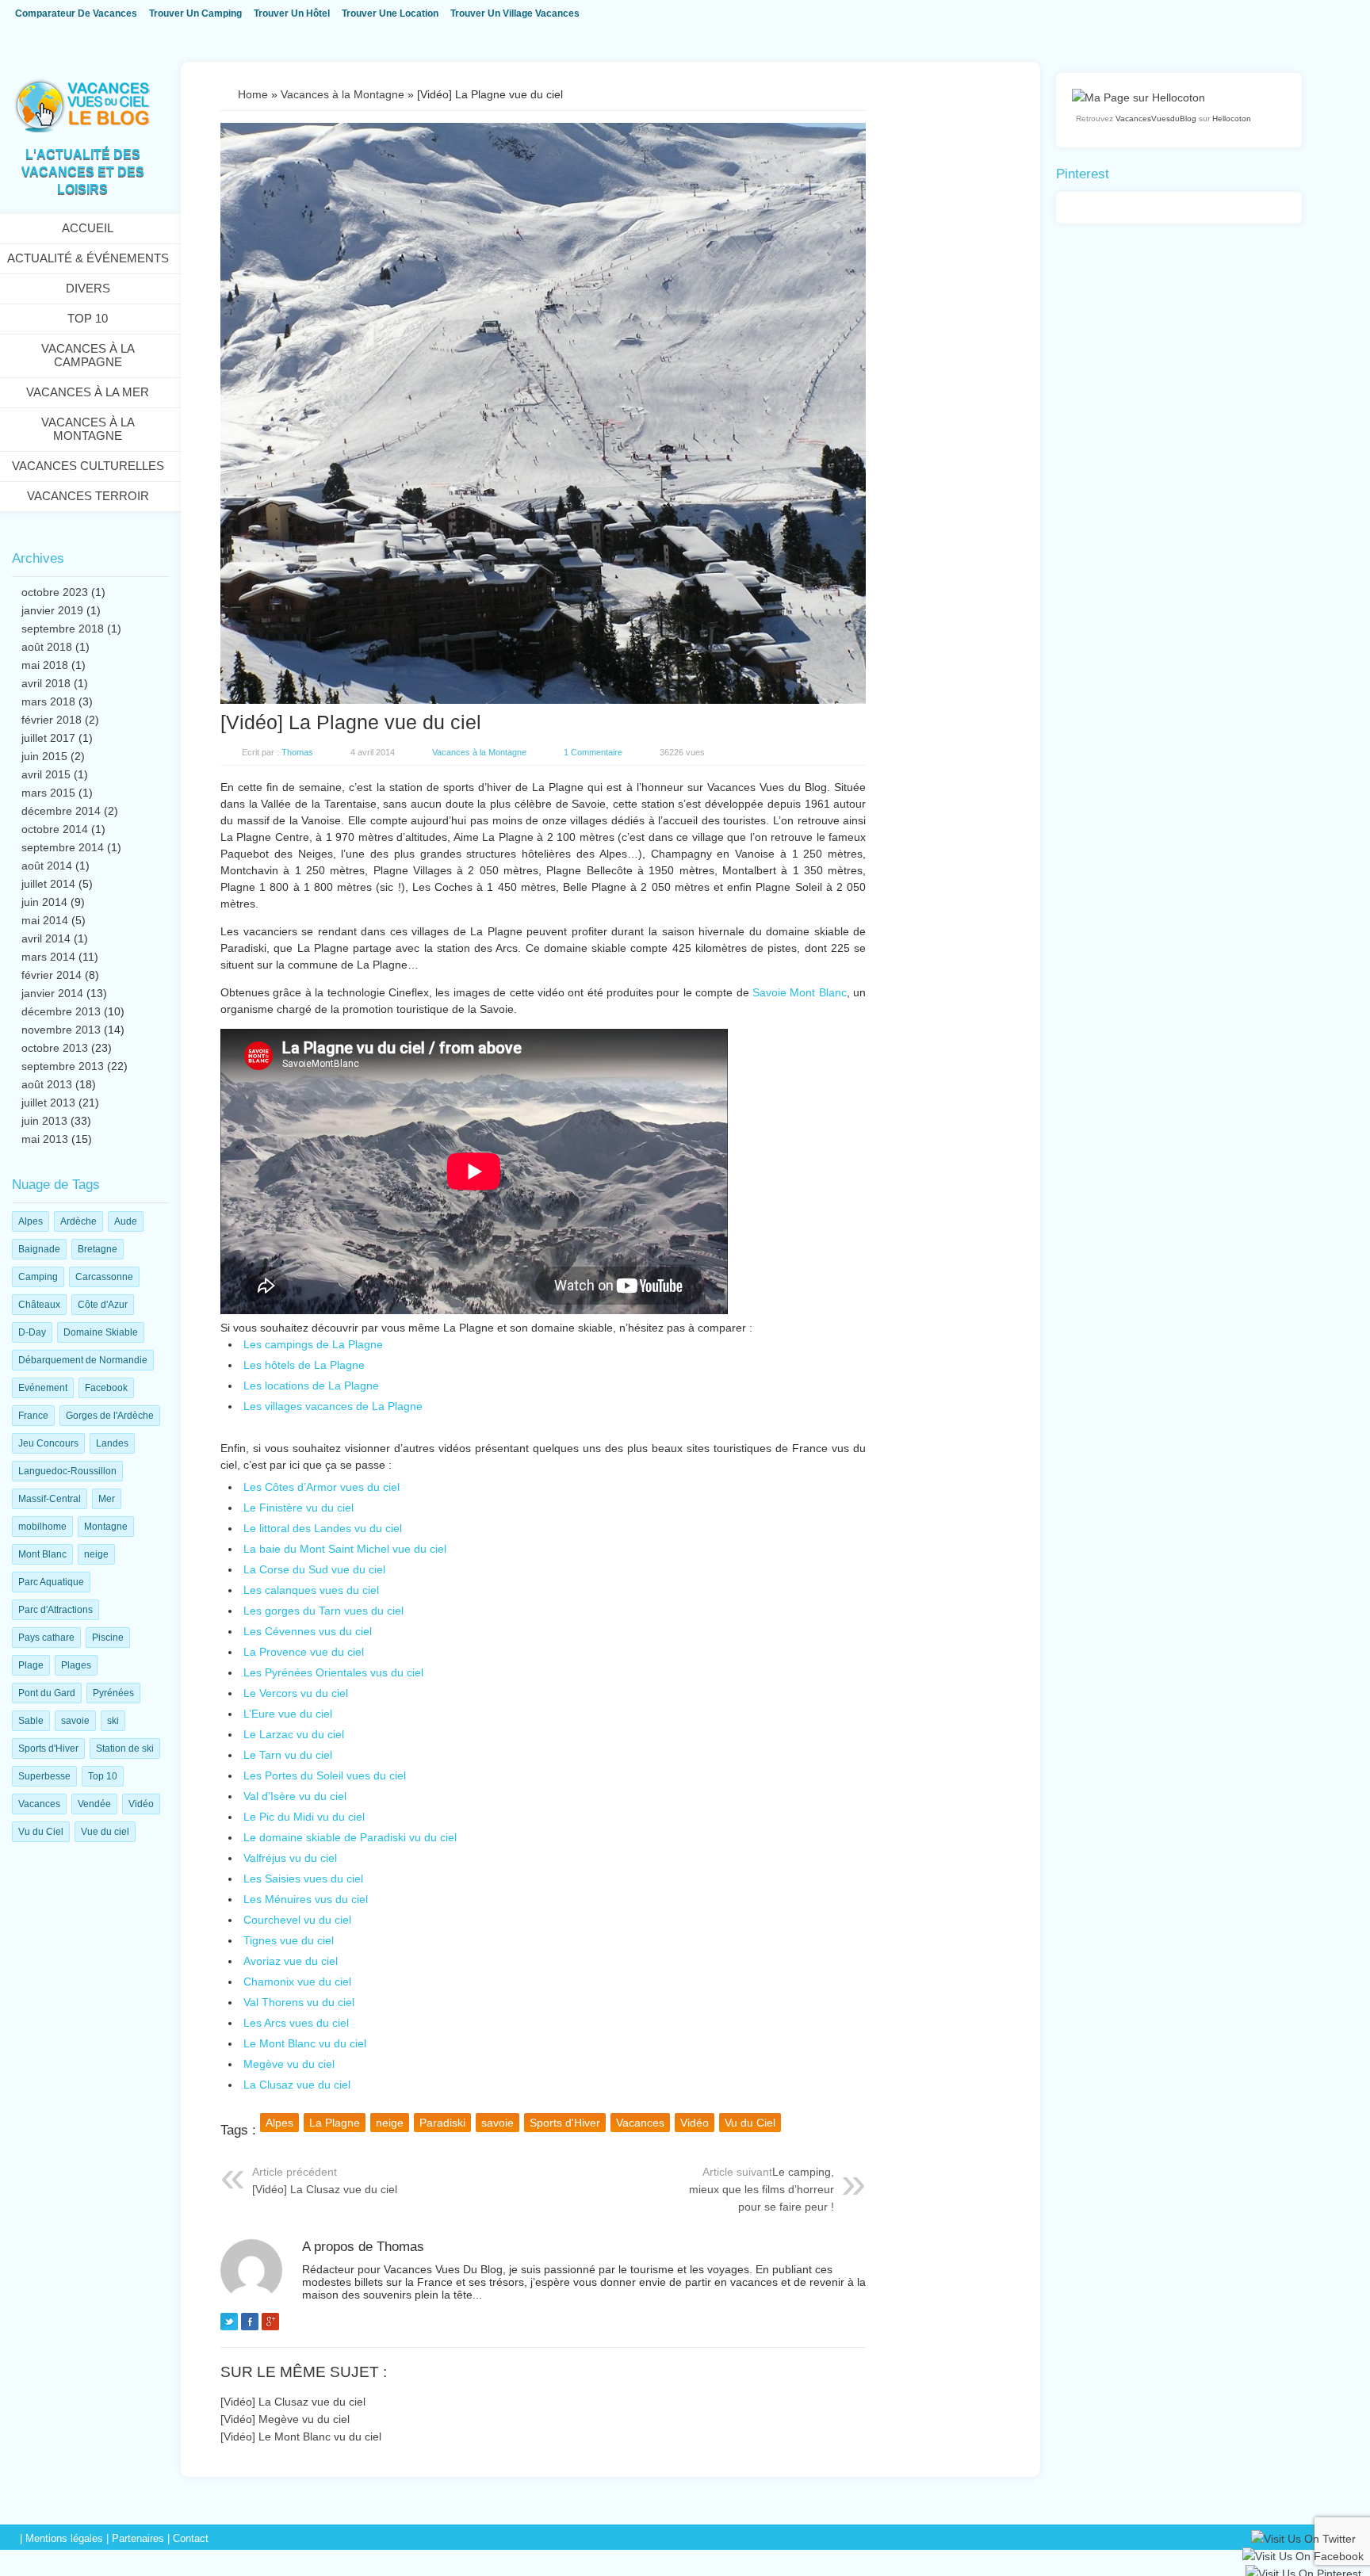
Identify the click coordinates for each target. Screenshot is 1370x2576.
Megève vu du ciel (289, 2064)
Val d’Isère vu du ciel (295, 1796)
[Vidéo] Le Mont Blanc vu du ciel (301, 2436)
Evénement (43, 1388)
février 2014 (52, 975)
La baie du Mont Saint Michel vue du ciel (345, 1549)
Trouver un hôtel (292, 13)
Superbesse (44, 1776)
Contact (191, 2538)
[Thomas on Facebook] (250, 2324)
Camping (38, 1277)
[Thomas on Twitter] (229, 2324)
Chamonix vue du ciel (297, 1982)
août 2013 (47, 1084)
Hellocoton (1232, 118)
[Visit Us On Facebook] (1303, 2559)
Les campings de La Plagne (313, 1344)
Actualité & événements (88, 258)
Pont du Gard (47, 1693)
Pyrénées (113, 1693)
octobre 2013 (55, 1048)
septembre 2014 (63, 847)
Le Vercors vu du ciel (296, 1693)
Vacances (39, 1804)
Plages (76, 1665)
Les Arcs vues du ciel (296, 2023)
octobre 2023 (55, 592)
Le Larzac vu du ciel (294, 1734)
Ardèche (78, 1221)
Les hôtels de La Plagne (304, 1365)
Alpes (31, 1221)
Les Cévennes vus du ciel (308, 1631)
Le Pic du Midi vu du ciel (304, 1817)
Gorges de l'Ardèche (110, 1416)
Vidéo (141, 1804)
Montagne (106, 1527)
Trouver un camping (195, 13)
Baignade (39, 1249)
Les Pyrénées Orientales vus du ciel (333, 1672)
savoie (75, 1721)
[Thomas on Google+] (270, 2324)
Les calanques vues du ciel (311, 1590)
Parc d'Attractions (55, 1610)
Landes (112, 1443)
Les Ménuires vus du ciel (306, 1899)
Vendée (94, 1804)
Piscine (108, 1638)
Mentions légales (64, 2538)
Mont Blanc (42, 1554)
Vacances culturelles (88, 466)
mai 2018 (45, 665)
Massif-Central (50, 1499)
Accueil (88, 228)
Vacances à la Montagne (88, 429)
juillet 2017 (48, 738)
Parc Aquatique (51, 1582)
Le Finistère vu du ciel (298, 1508)
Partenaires (138, 2538)
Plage (31, 1665)
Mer (107, 1499)
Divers (88, 288)
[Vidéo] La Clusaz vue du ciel (325, 2189)
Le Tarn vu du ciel (288, 1755)
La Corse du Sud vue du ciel (314, 1569)
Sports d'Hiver (48, 1749)
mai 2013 (45, 1139)
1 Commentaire (593, 752)
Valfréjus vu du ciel (290, 1858)
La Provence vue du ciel (304, 1652)
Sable (31, 1721)
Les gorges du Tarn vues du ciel (323, 1611)
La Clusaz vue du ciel (297, 2085)
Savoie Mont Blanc (800, 992)
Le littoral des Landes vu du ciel (323, 1528)
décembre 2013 (61, 1011)
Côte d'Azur (103, 1305)
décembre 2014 (61, 811)
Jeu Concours (48, 1443)
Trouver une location (390, 13)
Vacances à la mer (88, 392)
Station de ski (125, 1749)
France (33, 1416)
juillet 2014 (48, 884)
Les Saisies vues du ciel (303, 1878)
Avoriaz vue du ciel (291, 1961)
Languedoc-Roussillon (67, 1471)
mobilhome (42, 1527)
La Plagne (335, 2123)
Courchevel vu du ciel (297, 1920)
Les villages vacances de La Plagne (333, 1406)
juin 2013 (44, 1121)
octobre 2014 (55, 829)
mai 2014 (45, 920)
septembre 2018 (63, 629)
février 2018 (52, 720)
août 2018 (47, 647)
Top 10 (88, 318)
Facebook (106, 1388)
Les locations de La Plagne (311, 1385)
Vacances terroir (88, 496)
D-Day (32, 1332)
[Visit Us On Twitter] (1303, 2541)
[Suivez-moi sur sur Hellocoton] (1138, 97)
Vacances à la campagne (88, 355)
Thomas (297, 752)
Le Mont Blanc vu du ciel (305, 2043)
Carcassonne (104, 1277)
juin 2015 (44, 756)
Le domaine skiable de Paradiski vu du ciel (350, 1837)
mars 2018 (48, 701)
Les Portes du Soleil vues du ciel (325, 1775)
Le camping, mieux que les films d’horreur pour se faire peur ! (762, 2189)
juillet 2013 (48, 1103)
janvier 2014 (52, 993)
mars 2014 (48, 957)
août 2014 (47, 866)
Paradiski (442, 2123)
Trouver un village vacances (515, 13)
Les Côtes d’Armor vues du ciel (321, 1487)
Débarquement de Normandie (83, 1360)
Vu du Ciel (41, 1832)
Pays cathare (46, 1638)
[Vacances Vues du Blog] (82, 129)
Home (253, 94)
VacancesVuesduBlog (1156, 118)
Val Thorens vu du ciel (299, 2002)
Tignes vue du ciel (289, 1940)
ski (113, 1721)
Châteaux (39, 1305)
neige (96, 1554)
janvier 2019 (52, 610)
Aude (126, 1221)
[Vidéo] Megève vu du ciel (285, 2419)
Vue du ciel (105, 1832)
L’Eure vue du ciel (288, 1714)
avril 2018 (46, 683)
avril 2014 (46, 938)
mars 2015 (48, 793)
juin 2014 (44, 902)
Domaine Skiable (101, 1332)
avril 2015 (46, 774)
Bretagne (98, 1249)
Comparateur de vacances (76, 13)
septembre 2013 (63, 1066)
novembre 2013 (61, 1030)
